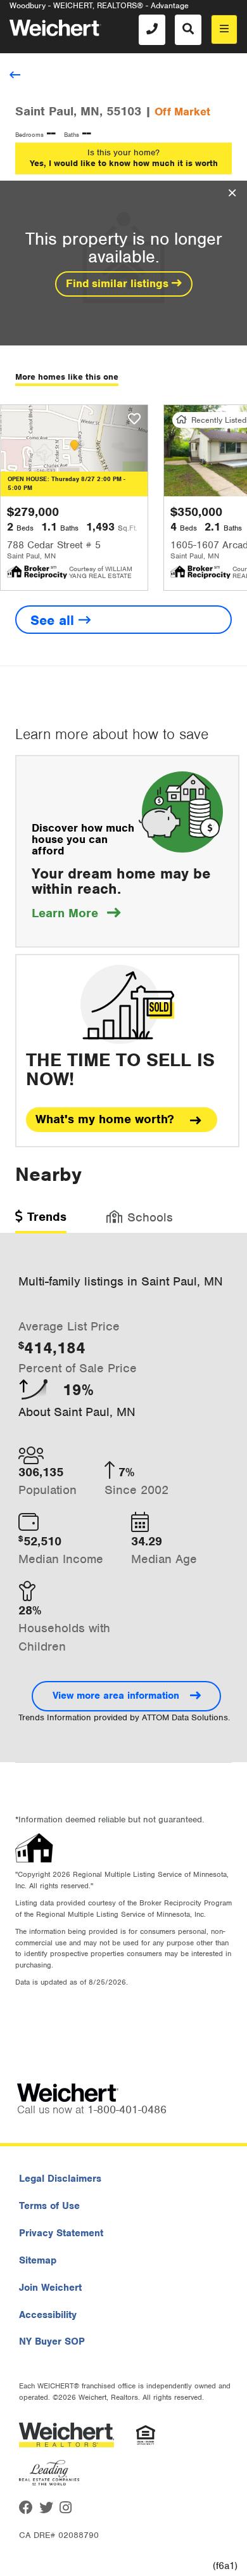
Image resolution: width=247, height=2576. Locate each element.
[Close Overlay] (232, 193)
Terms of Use (49, 2206)
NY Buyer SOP (52, 2341)
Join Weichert (50, 2288)
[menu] (224, 29)
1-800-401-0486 (127, 2109)
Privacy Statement (61, 2233)
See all (54, 620)
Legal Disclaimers (60, 2179)
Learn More (76, 913)
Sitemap (38, 2260)
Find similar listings (119, 283)
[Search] (188, 30)
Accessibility (48, 2315)
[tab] (41, 1221)
